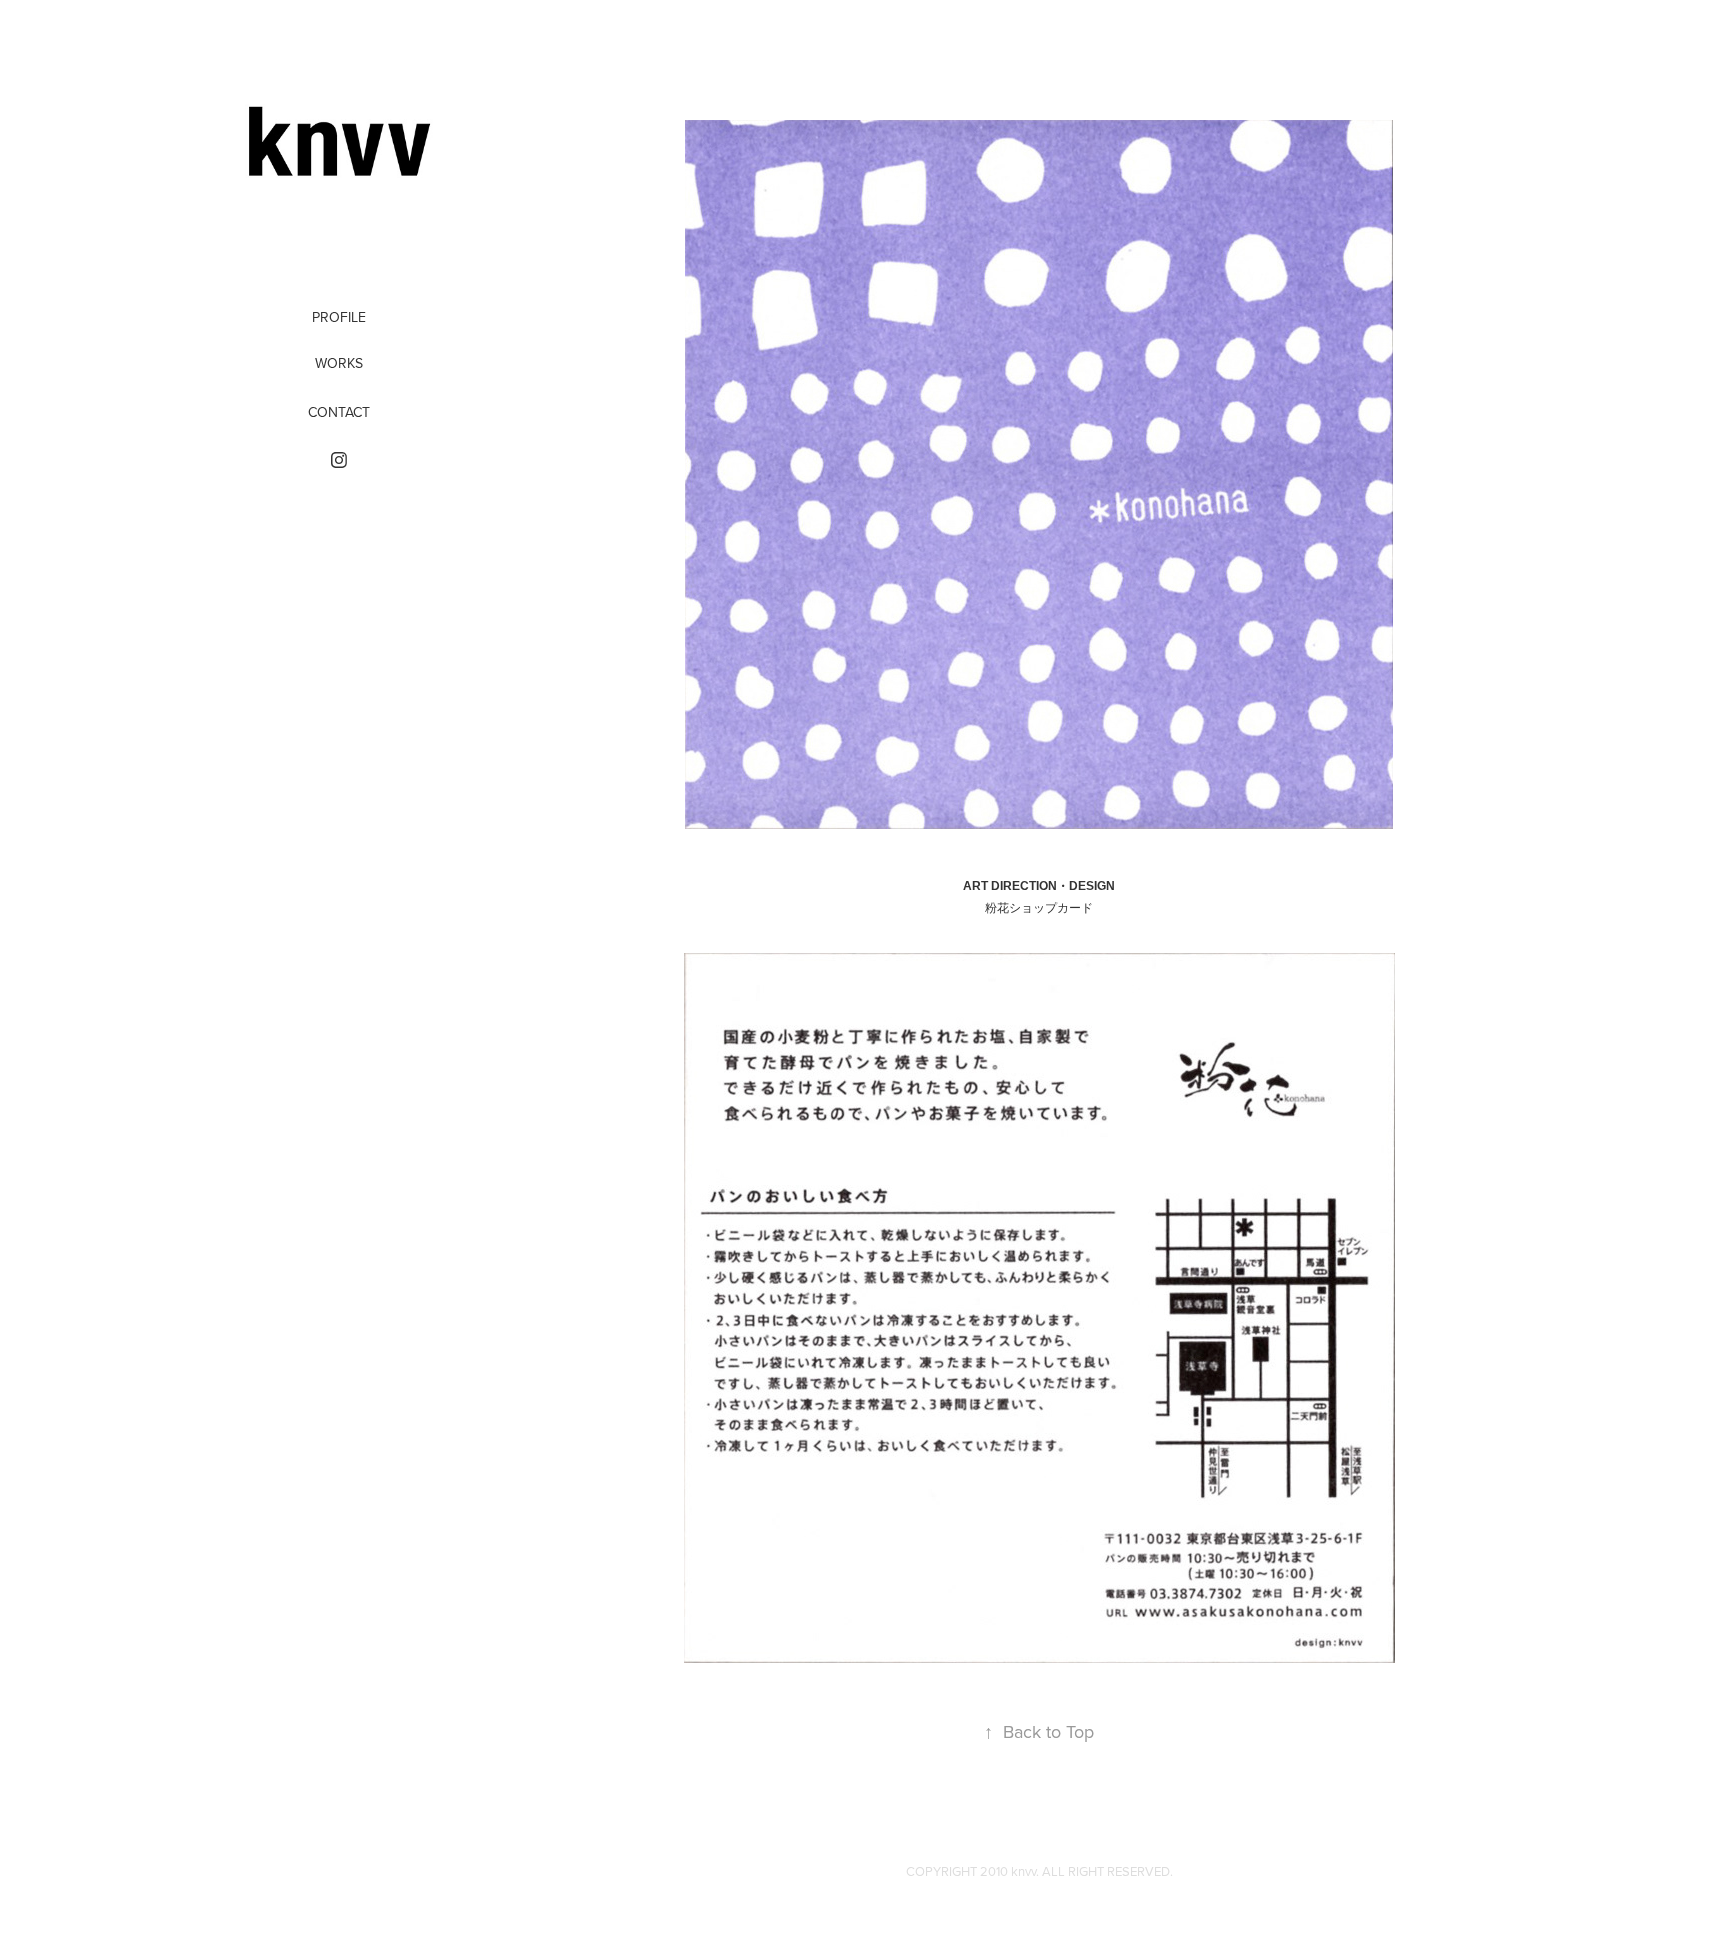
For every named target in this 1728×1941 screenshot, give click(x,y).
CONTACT (339, 412)
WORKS (339, 363)
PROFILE (339, 317)
